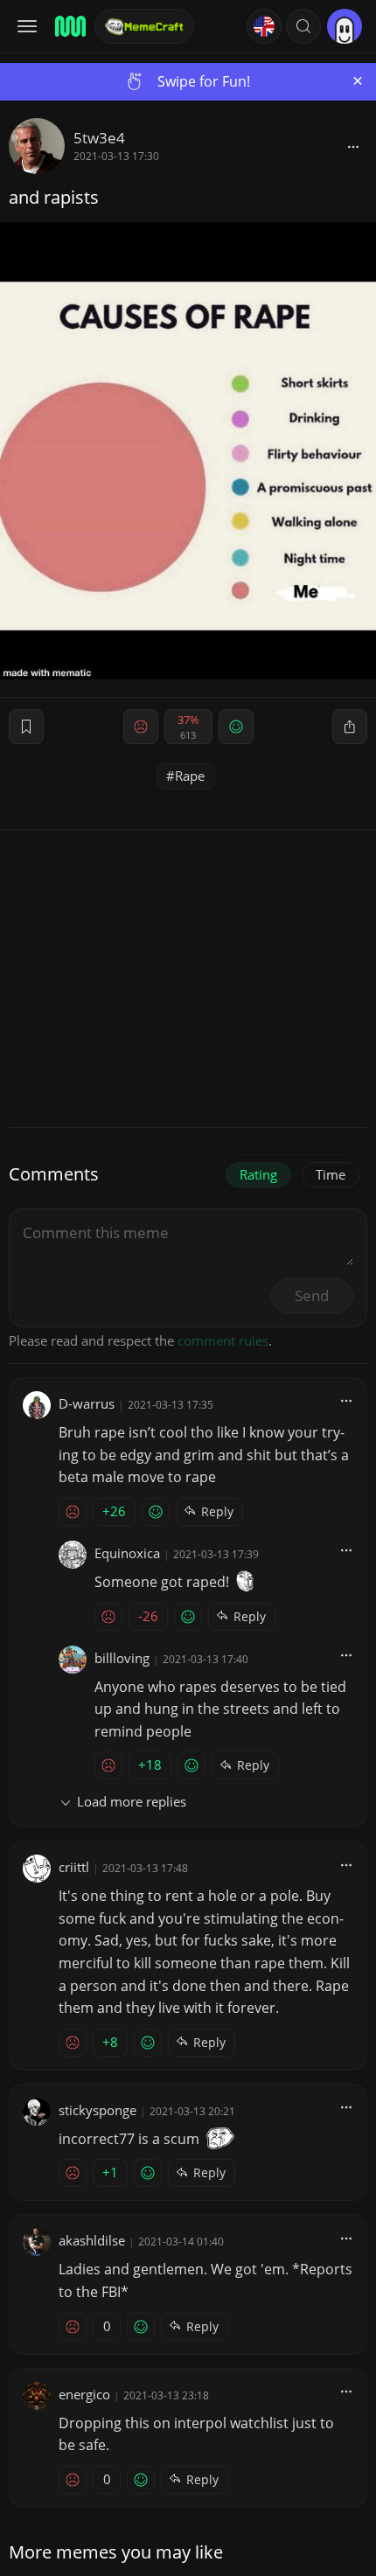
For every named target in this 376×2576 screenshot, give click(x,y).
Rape (190, 776)
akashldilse (92, 2240)
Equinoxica (127, 1553)
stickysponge (97, 2110)
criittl (74, 1867)
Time (331, 1174)
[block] (353, 146)
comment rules (223, 1340)
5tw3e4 (99, 138)
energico (84, 2394)
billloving (122, 1658)
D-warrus (87, 1403)
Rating (258, 1174)
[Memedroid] (69, 26)
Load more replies (132, 1801)
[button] (303, 26)
